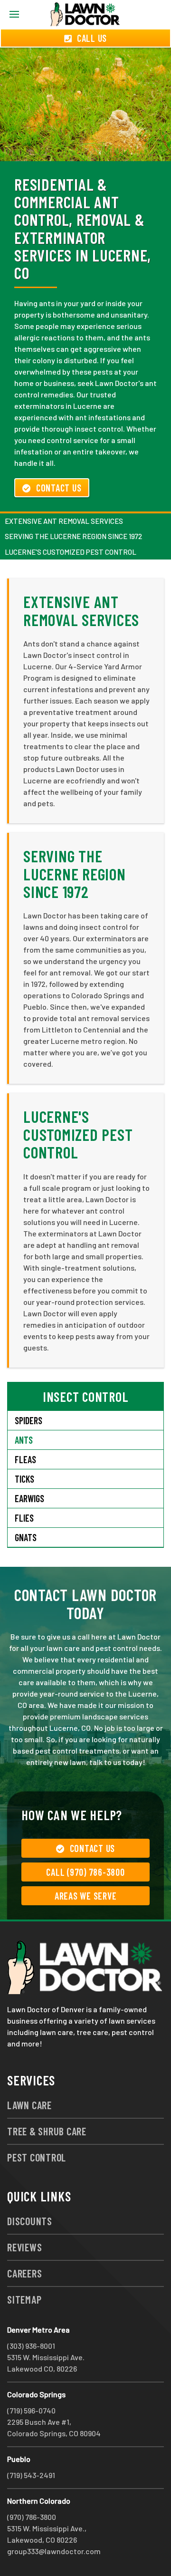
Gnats (26, 1537)
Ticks (24, 1479)
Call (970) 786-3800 (85, 1872)
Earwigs (29, 1498)
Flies (24, 1518)
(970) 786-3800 (32, 2517)
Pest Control (37, 2157)
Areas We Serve (86, 1896)
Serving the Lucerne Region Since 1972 (73, 536)
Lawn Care (29, 2105)
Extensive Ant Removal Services (64, 521)
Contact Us (59, 488)
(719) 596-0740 (31, 2410)
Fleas (25, 1459)
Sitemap (24, 2299)
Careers (24, 2273)
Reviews (24, 2247)
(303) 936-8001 (31, 2346)
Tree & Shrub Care (47, 2131)
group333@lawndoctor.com (54, 2551)
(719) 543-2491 (31, 2475)
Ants (24, 1440)
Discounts (30, 2221)
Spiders (28, 1420)
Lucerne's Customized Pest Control (71, 552)
